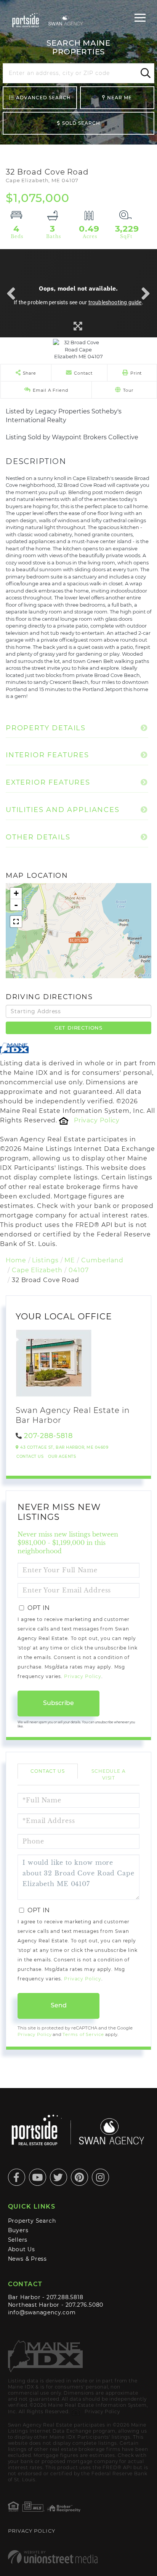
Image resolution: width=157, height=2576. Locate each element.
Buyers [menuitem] (18, 2230)
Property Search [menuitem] (32, 2221)
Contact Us (30, 1456)
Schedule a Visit (109, 1774)
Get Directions (78, 1028)
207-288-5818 (48, 1436)
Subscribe (58, 1703)
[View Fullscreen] (16, 922)
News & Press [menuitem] (27, 2259)
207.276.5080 (84, 2305)
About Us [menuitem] (22, 2249)
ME (70, 1260)
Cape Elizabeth (37, 1270)
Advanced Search (43, 98)
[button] (144, 73)
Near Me (119, 98)
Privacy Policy (97, 1120)
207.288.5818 (65, 2297)
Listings (45, 1260)
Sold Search (81, 123)
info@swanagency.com (42, 2312)
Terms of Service (83, 2034)
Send (59, 2005)
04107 (78, 1270)
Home (16, 1260)
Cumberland (102, 1260)
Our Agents (62, 1456)
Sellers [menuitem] (18, 2240)
